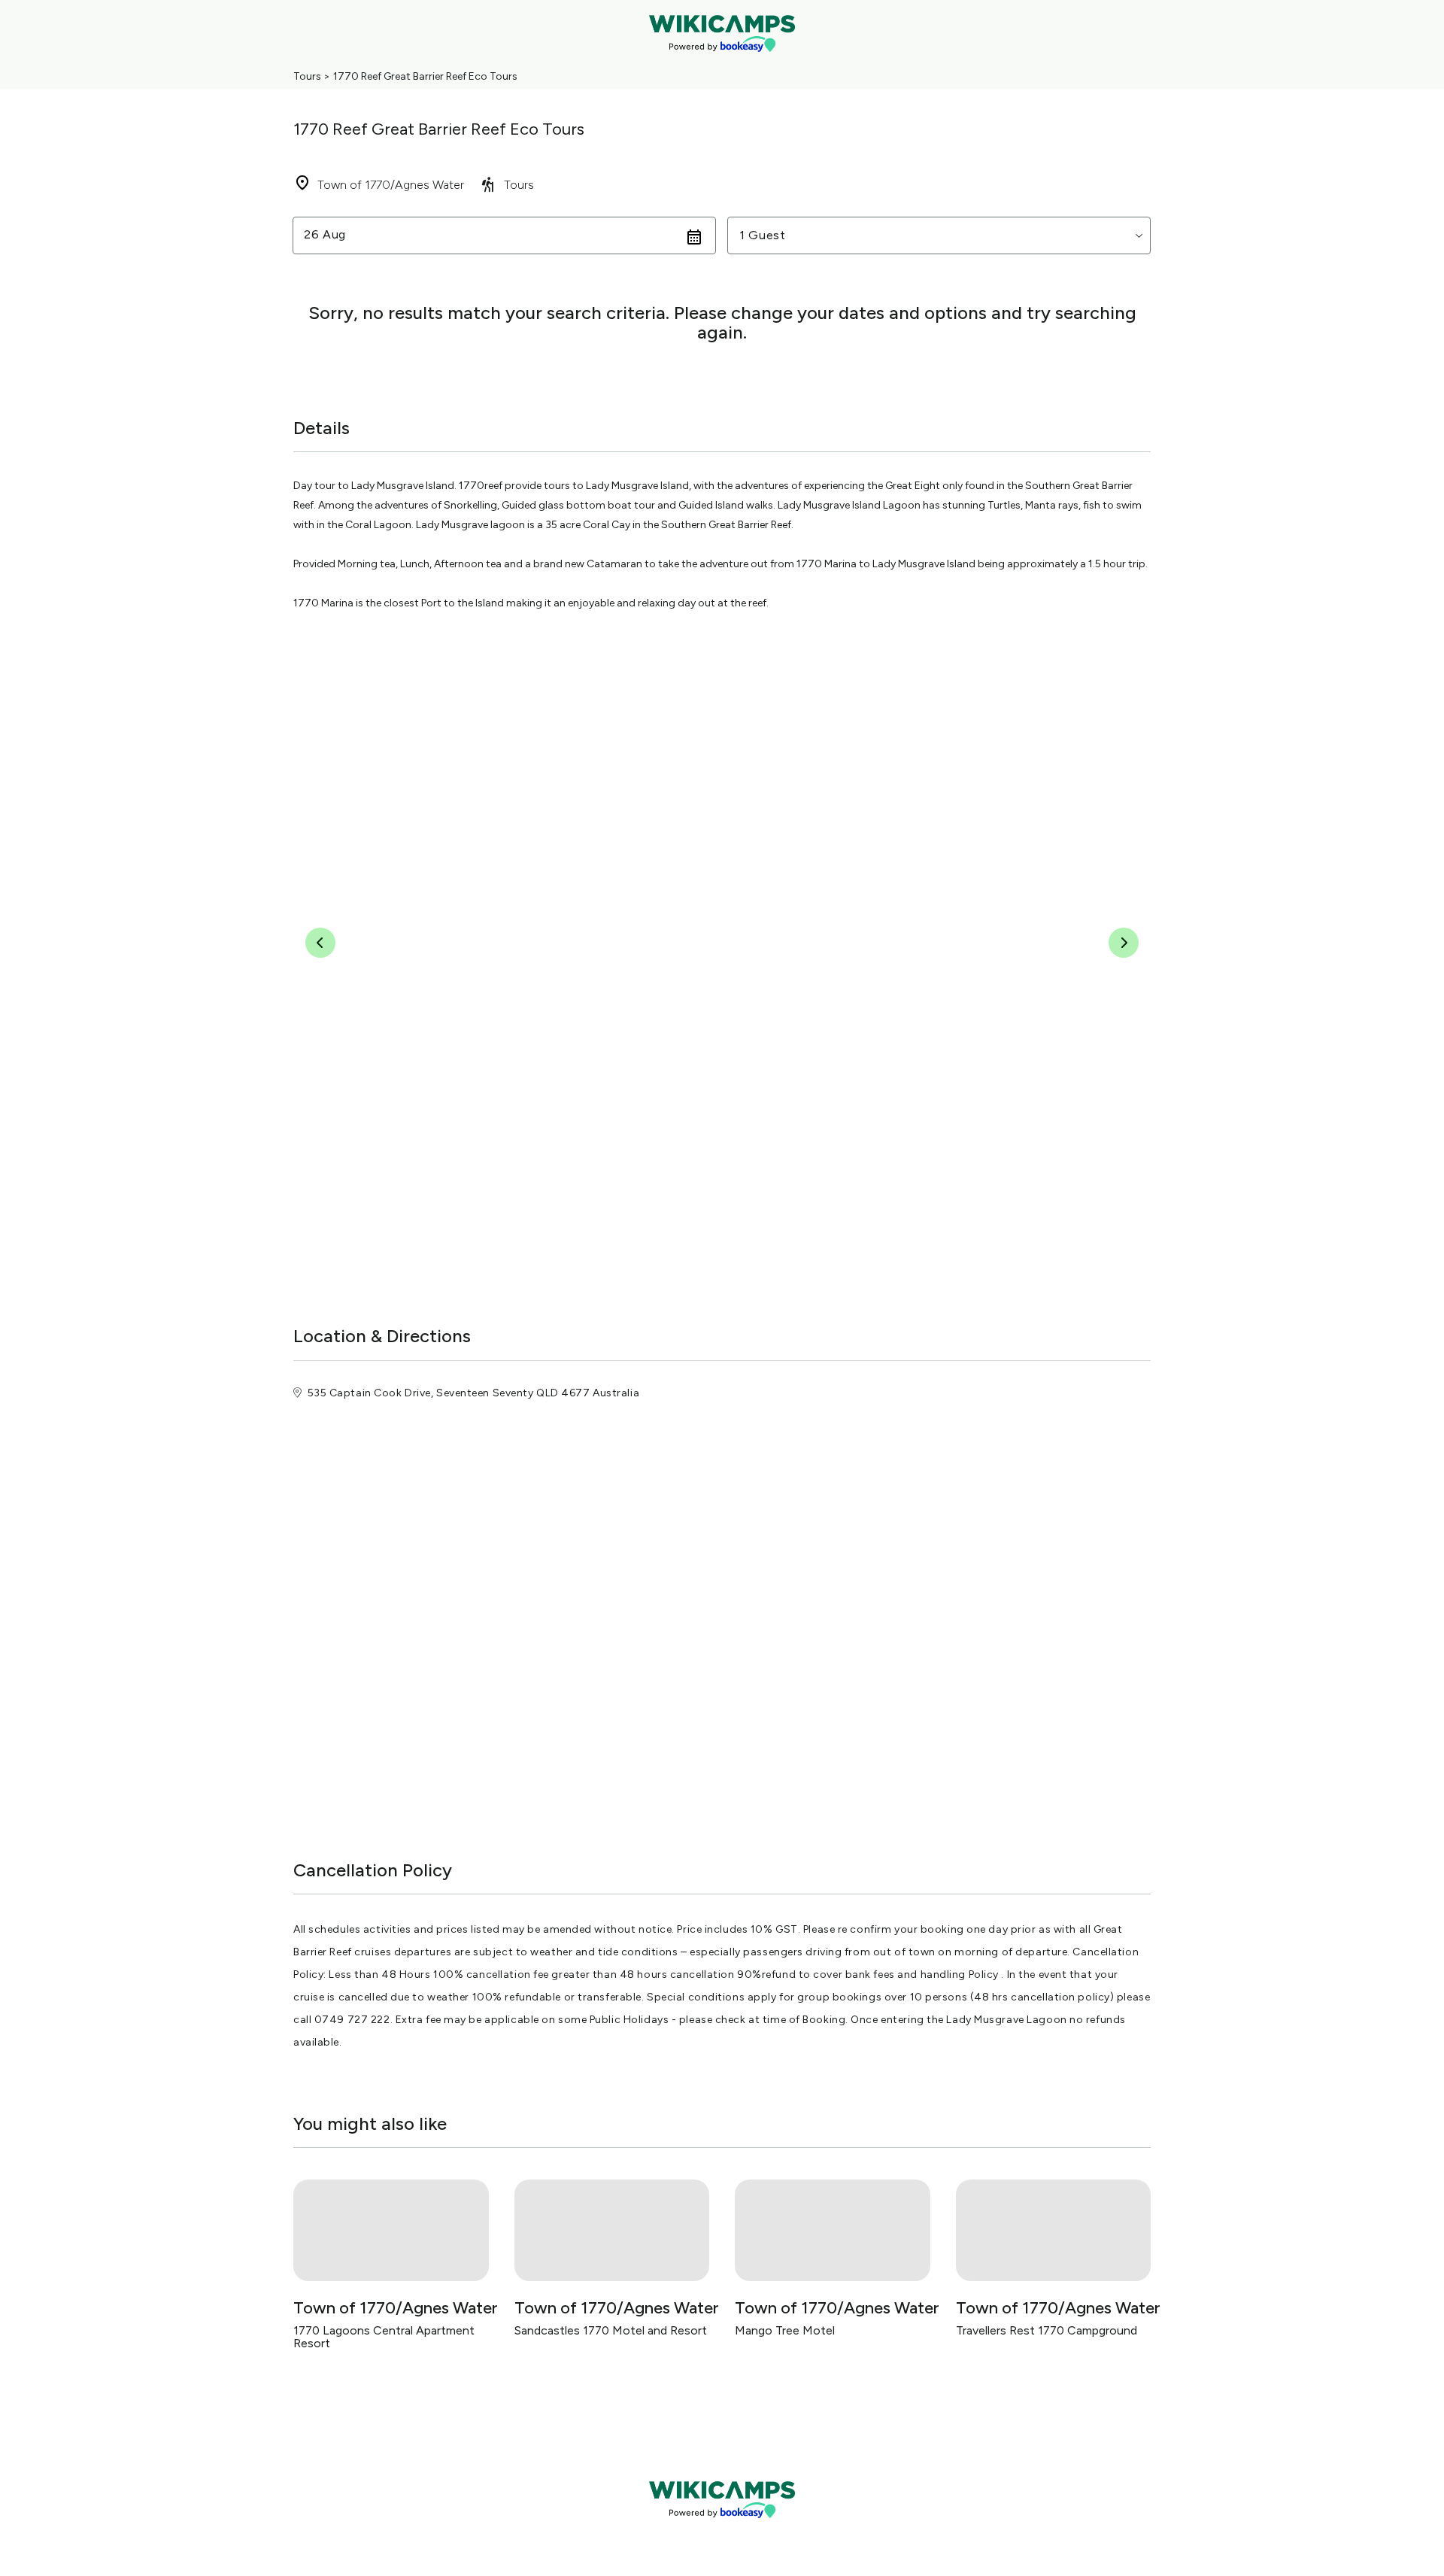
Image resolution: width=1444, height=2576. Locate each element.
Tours (307, 76)
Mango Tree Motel (785, 2330)
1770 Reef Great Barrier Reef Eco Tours (425, 76)
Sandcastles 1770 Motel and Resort (611, 2330)
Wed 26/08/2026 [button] (355, 235)
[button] (939, 235)
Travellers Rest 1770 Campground (1047, 2330)
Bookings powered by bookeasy (722, 2530)
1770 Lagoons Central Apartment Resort (384, 2337)
